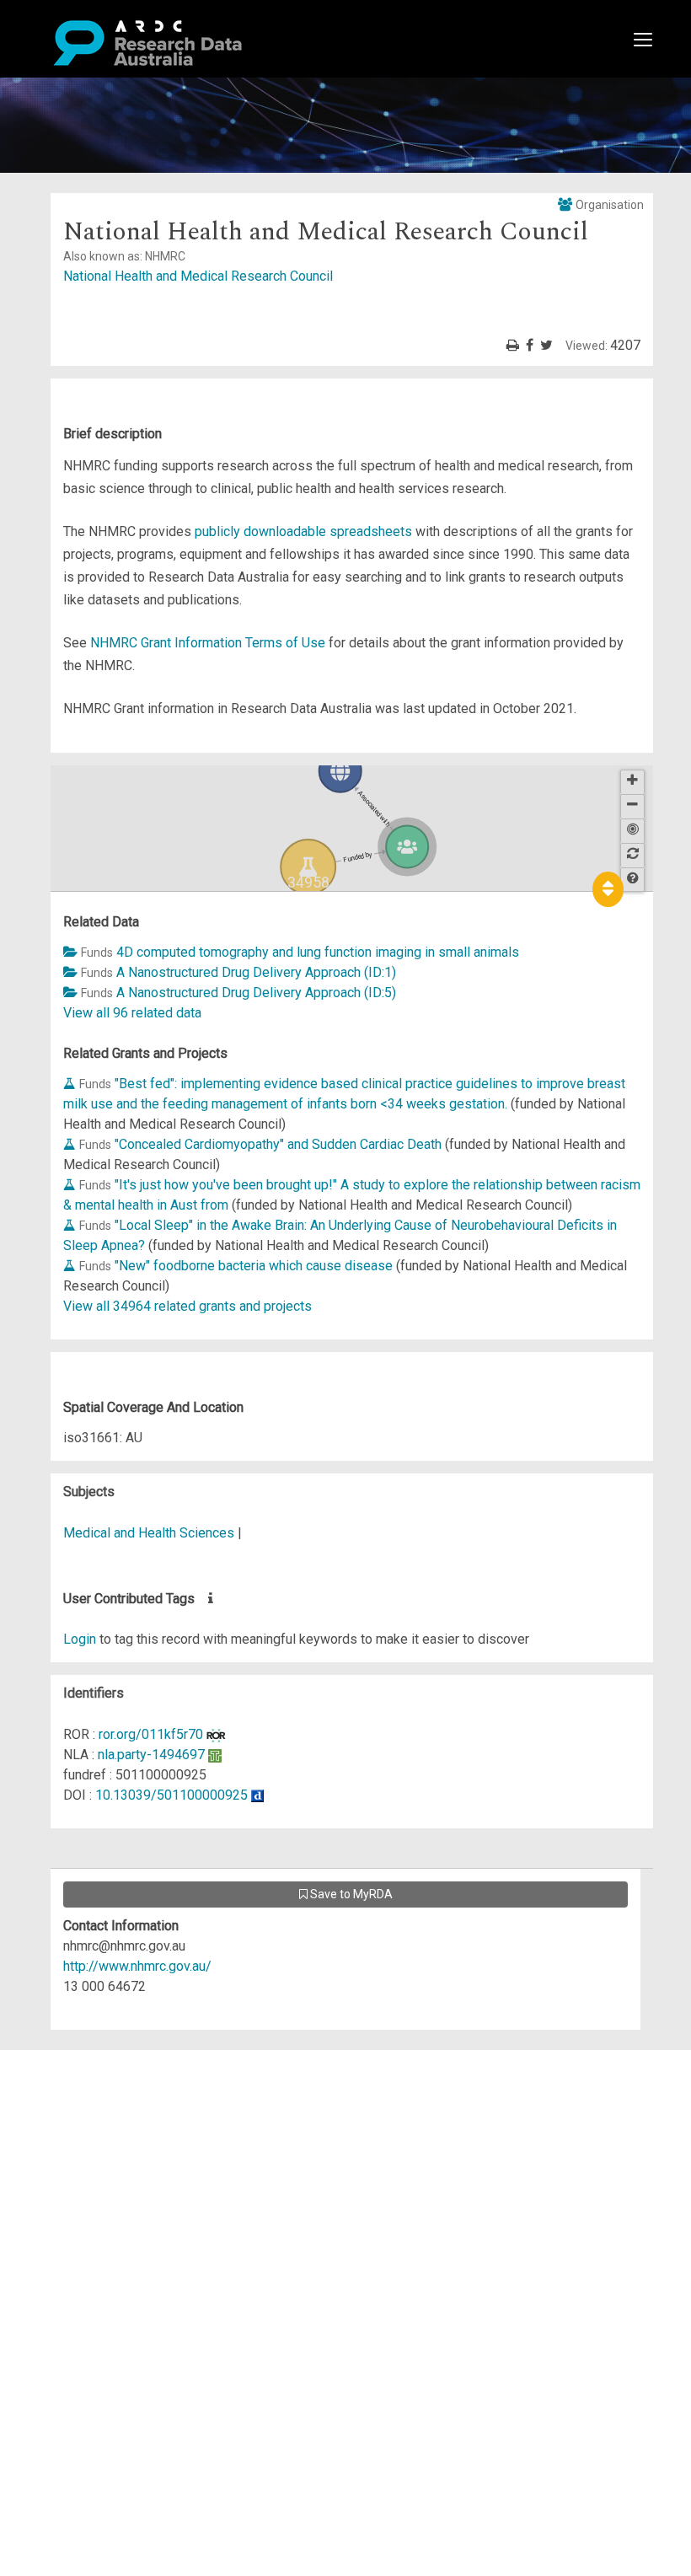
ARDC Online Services (118, 2161)
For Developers (98, 2141)
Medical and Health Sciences (150, 1533)
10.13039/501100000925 (171, 1795)
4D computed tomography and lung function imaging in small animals (318, 952)
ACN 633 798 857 (52, 2282)
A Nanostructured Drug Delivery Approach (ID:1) (256, 972)
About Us (79, 2060)
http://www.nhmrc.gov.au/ (137, 1966)
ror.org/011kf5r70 (151, 1734)
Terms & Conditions (110, 2211)
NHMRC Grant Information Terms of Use (208, 643)
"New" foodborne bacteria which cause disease (254, 1266)
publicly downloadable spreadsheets (303, 531)
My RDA (76, 2080)
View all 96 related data (132, 1013)
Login (80, 1639)
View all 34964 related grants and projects (187, 1306)
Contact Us (84, 2100)
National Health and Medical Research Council (198, 276)
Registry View (94, 2181)
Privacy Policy (94, 2232)
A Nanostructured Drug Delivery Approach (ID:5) (256, 993)
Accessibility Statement (123, 2252)
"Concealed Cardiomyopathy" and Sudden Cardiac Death (278, 1144)
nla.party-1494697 (151, 1755)
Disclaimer (84, 2120)
